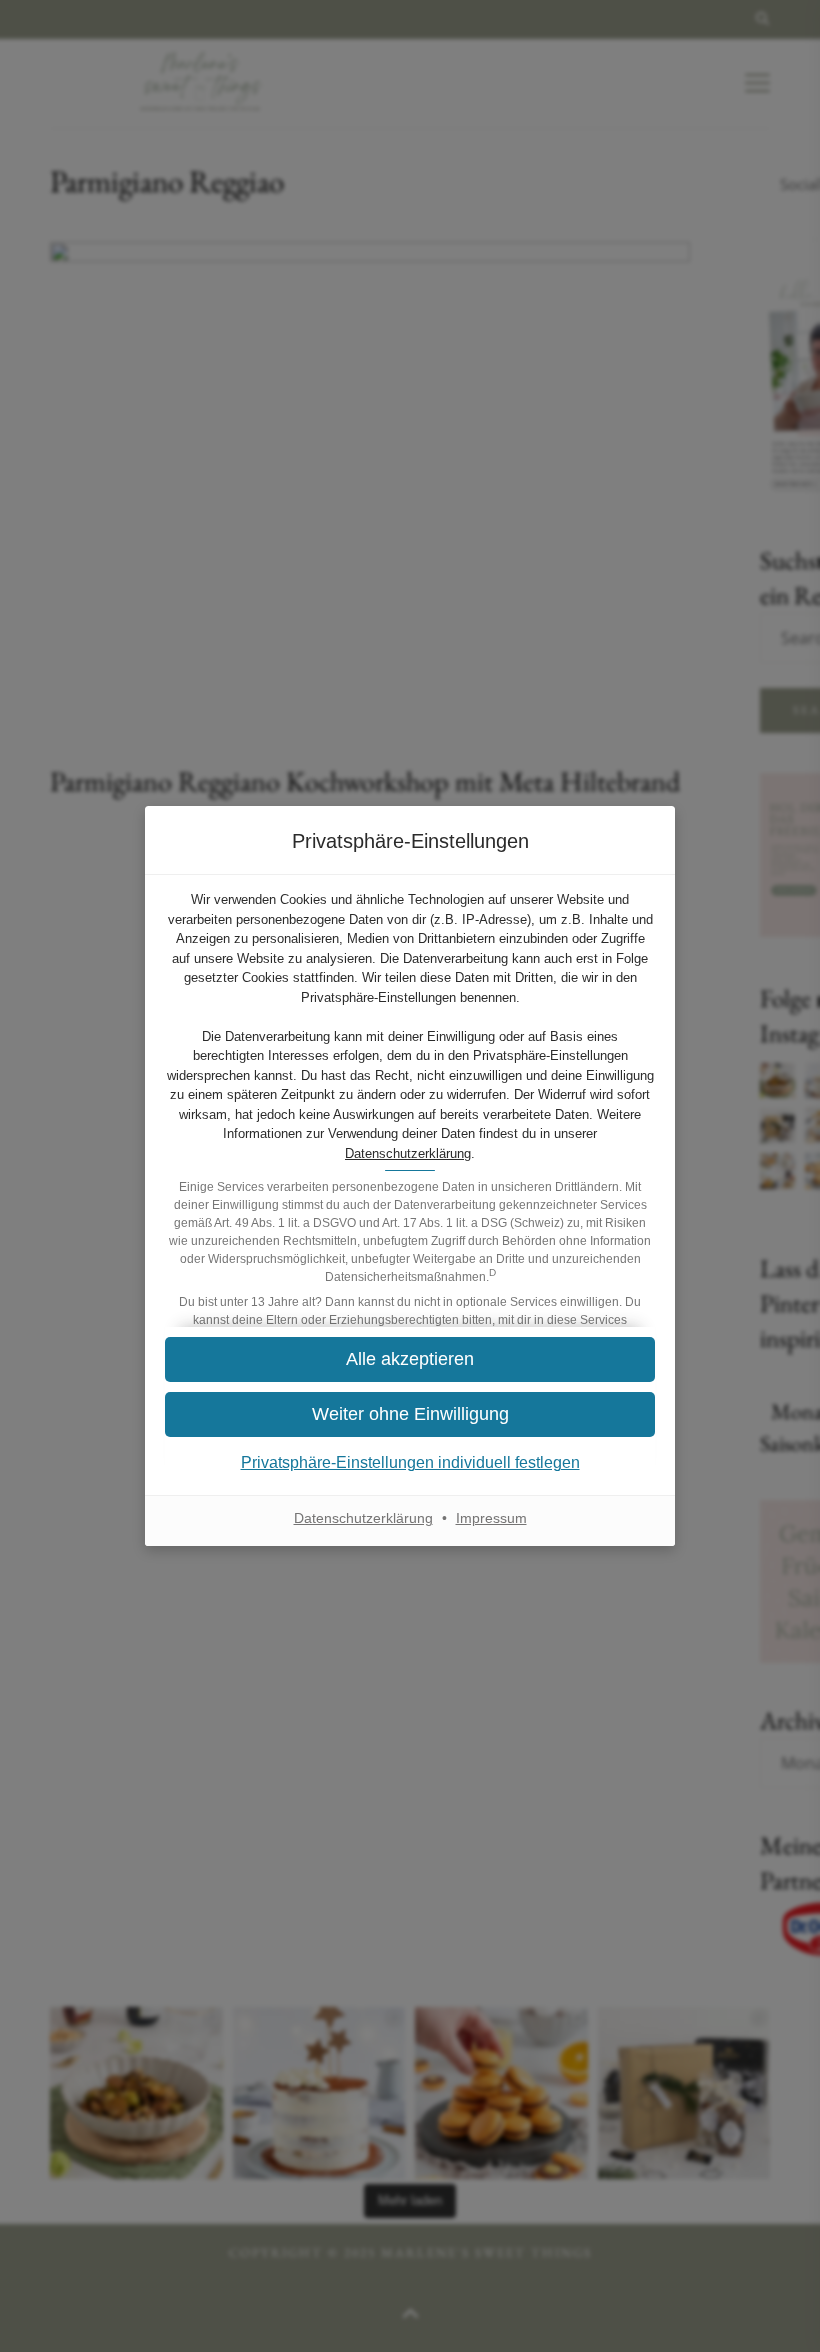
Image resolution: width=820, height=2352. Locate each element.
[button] (410, 1414)
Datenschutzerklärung (408, 1153)
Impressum (491, 1518)
